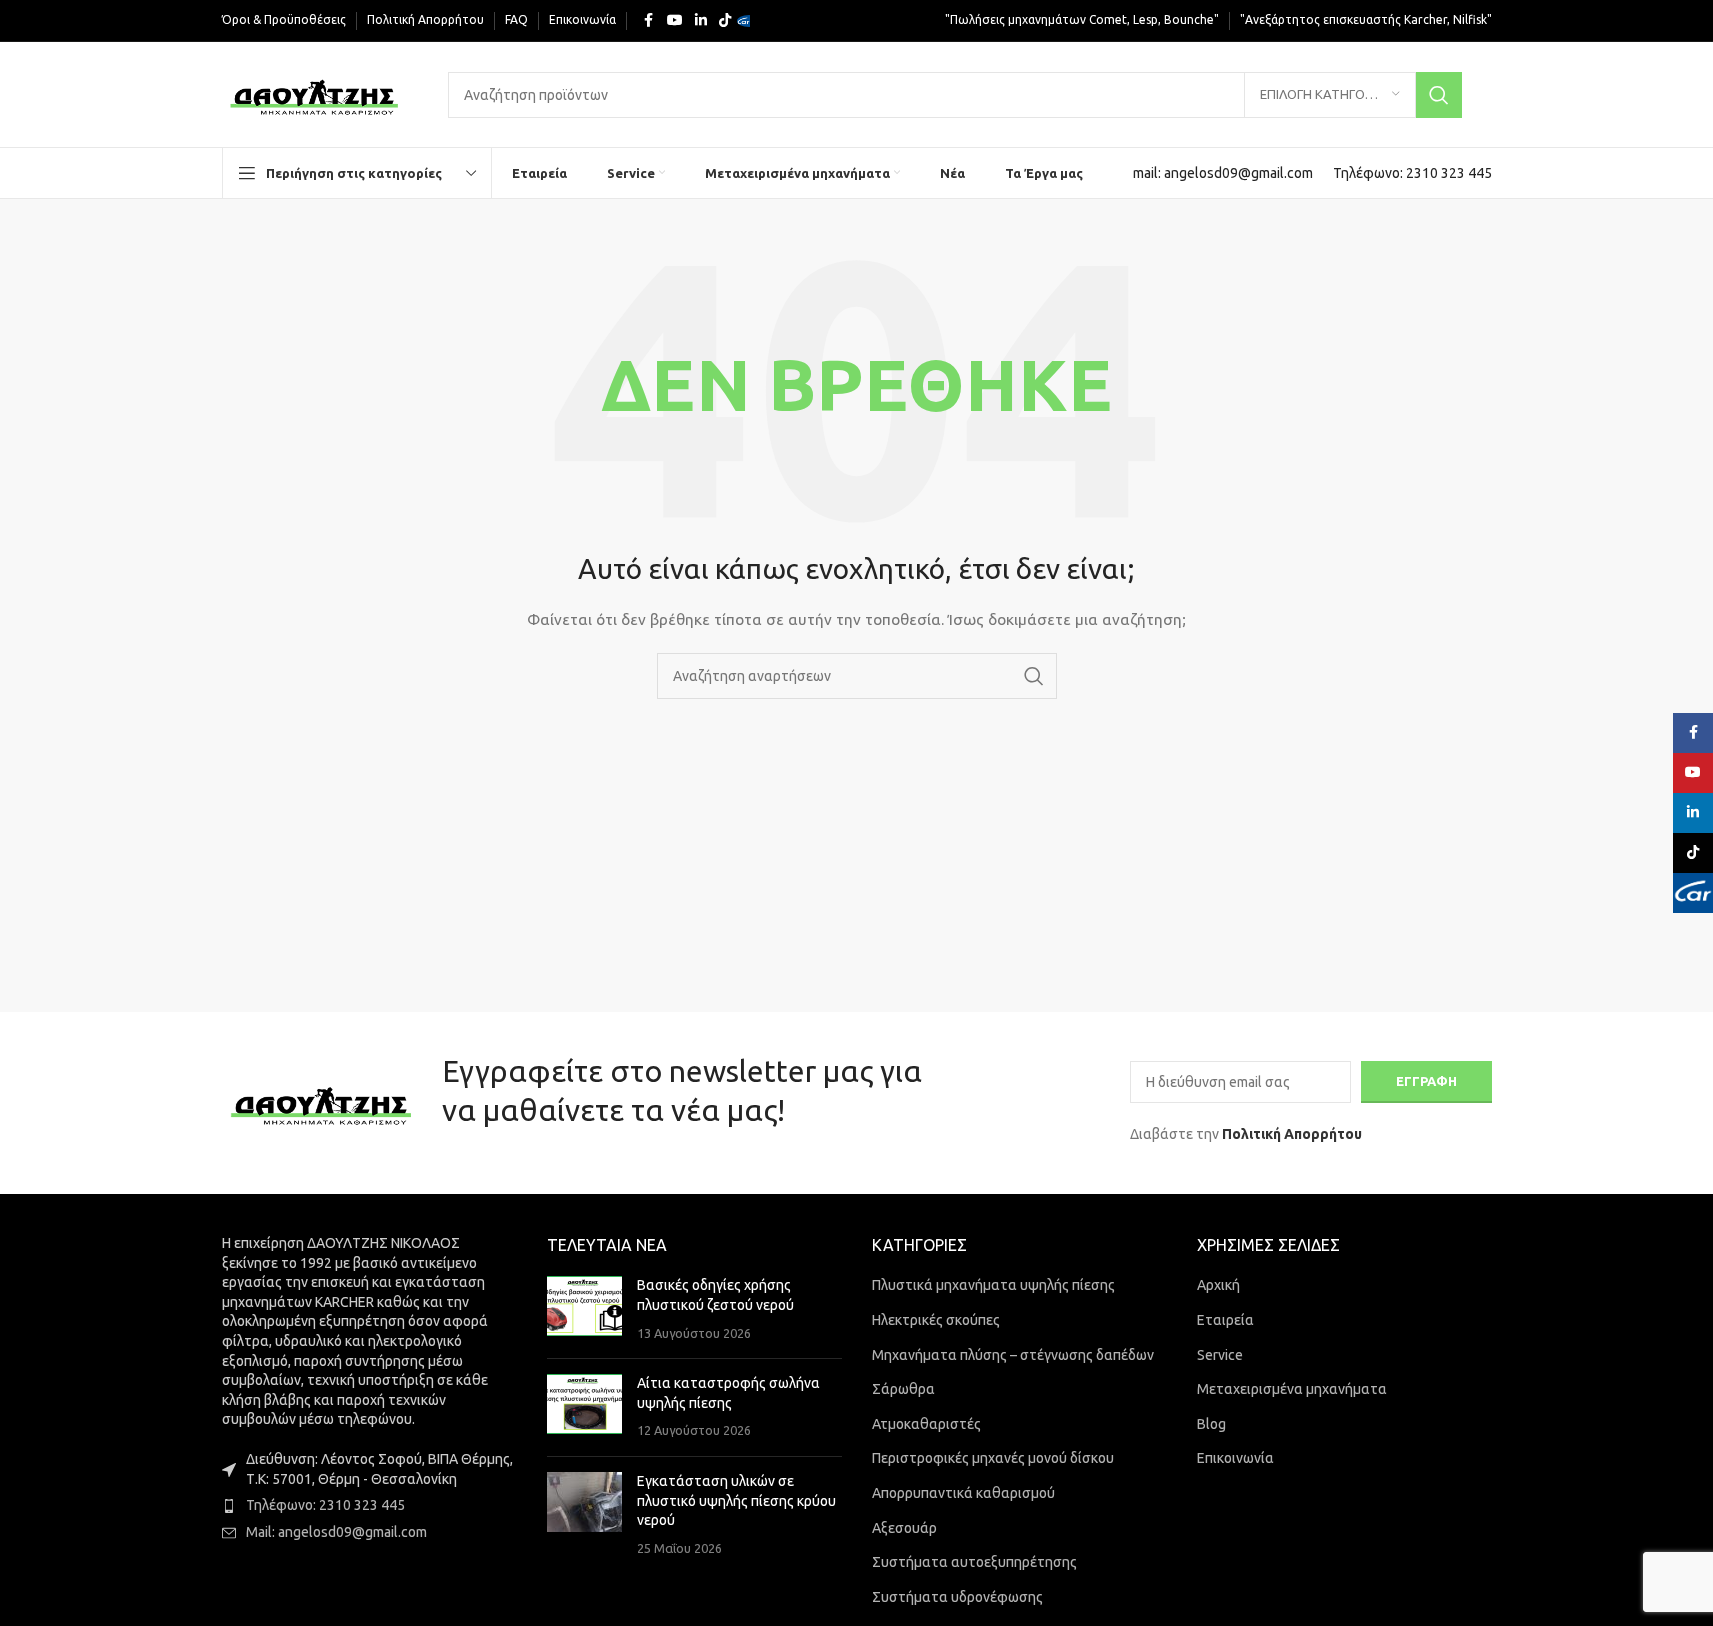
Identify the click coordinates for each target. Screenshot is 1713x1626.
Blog (1211, 1424)
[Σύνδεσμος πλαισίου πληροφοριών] (1223, 173)
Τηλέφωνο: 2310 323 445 (325, 1505)
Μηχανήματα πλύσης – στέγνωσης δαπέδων (1013, 1355)
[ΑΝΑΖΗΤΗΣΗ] (1439, 95)
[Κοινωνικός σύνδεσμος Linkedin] (701, 20)
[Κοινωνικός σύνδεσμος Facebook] (649, 20)
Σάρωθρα (903, 1389)
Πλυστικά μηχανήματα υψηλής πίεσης (993, 1285)
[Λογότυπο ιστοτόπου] (315, 93)
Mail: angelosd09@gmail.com (336, 1532)
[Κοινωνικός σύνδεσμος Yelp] (749, 21)
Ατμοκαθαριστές (926, 1424)
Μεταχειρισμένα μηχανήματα (1292, 1389)
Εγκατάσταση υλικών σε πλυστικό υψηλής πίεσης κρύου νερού (736, 1500)
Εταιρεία (1225, 1320)
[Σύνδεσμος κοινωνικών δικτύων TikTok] (725, 20)
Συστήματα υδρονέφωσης (957, 1597)
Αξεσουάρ (904, 1528)
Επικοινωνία (1235, 1458)
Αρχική (1218, 1285)
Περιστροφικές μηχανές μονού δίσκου (993, 1458)
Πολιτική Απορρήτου (1292, 1134)
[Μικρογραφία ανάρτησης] (584, 1309)
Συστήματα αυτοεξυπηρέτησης (974, 1562)
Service (1220, 1355)
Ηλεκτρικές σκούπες (936, 1320)
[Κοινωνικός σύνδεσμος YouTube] (675, 20)
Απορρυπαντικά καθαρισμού (963, 1493)
